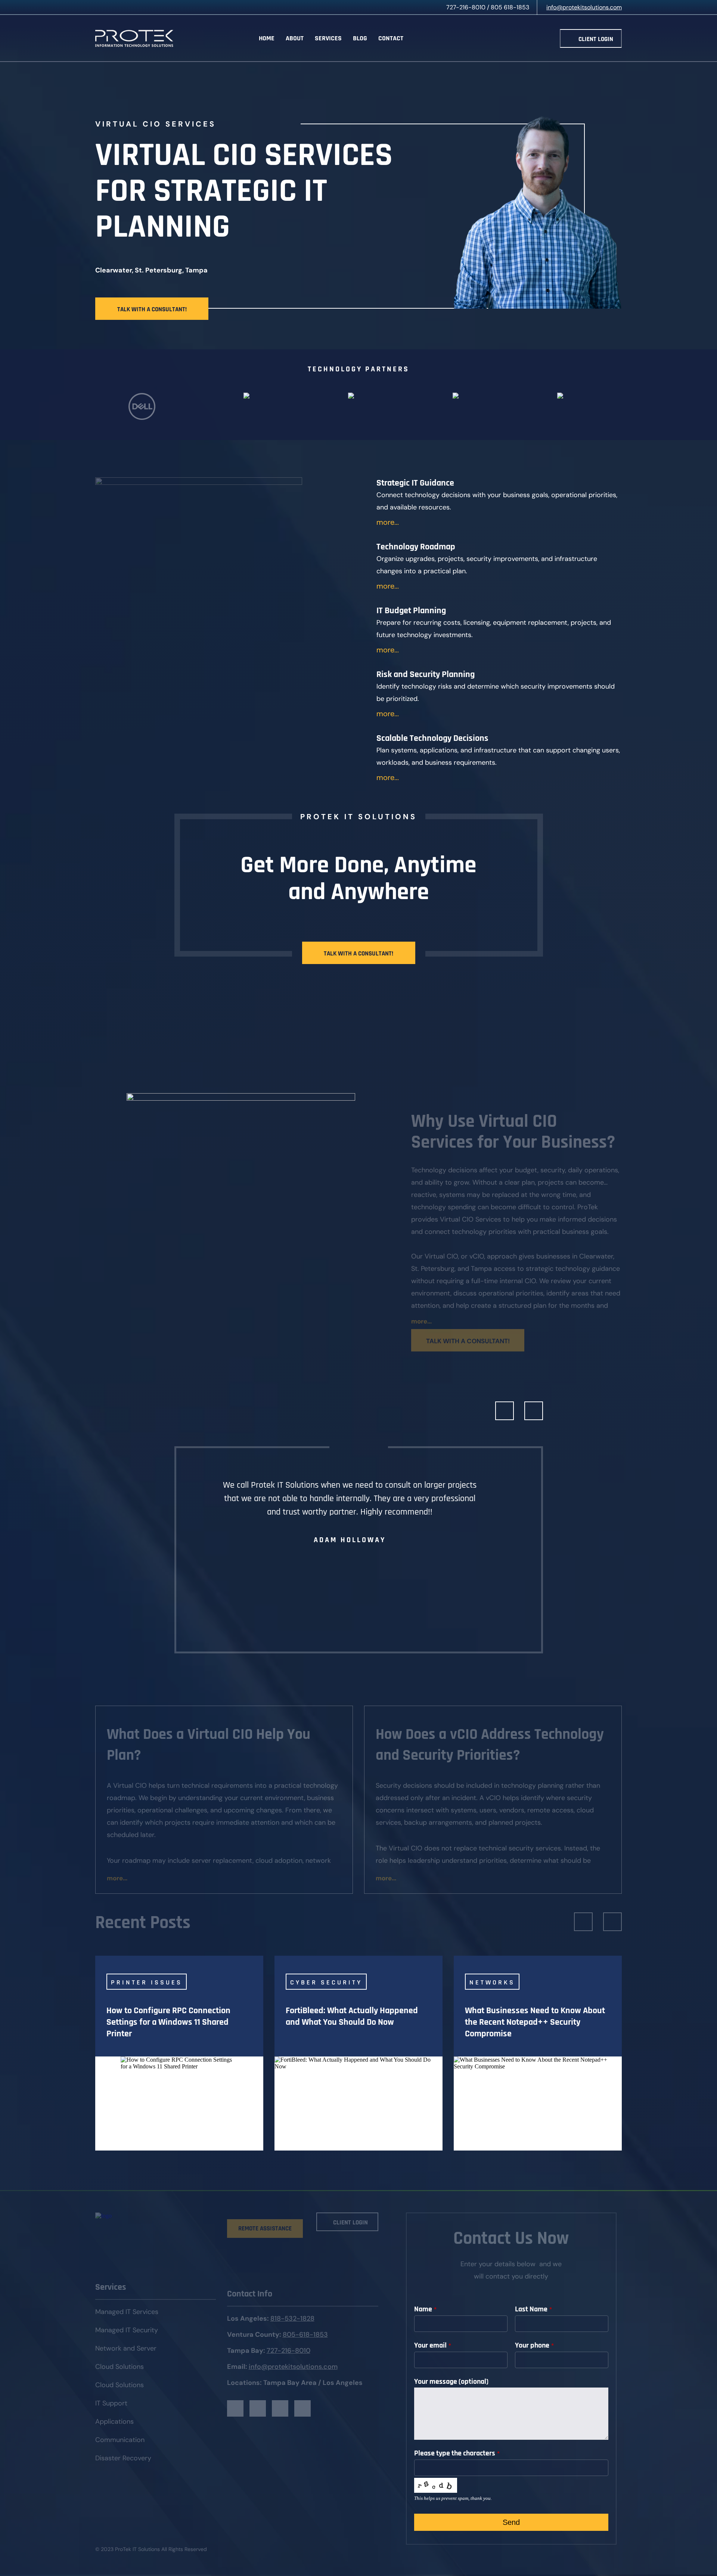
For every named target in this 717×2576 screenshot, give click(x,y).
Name (425, 2309)
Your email (433, 2345)
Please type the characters (457, 2453)
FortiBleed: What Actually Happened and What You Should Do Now (352, 2016)
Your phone (534, 2345)
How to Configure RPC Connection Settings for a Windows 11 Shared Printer (168, 2022)
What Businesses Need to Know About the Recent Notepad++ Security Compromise (535, 2022)
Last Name (533, 2309)
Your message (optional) (451, 2382)
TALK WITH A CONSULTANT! (152, 309)
